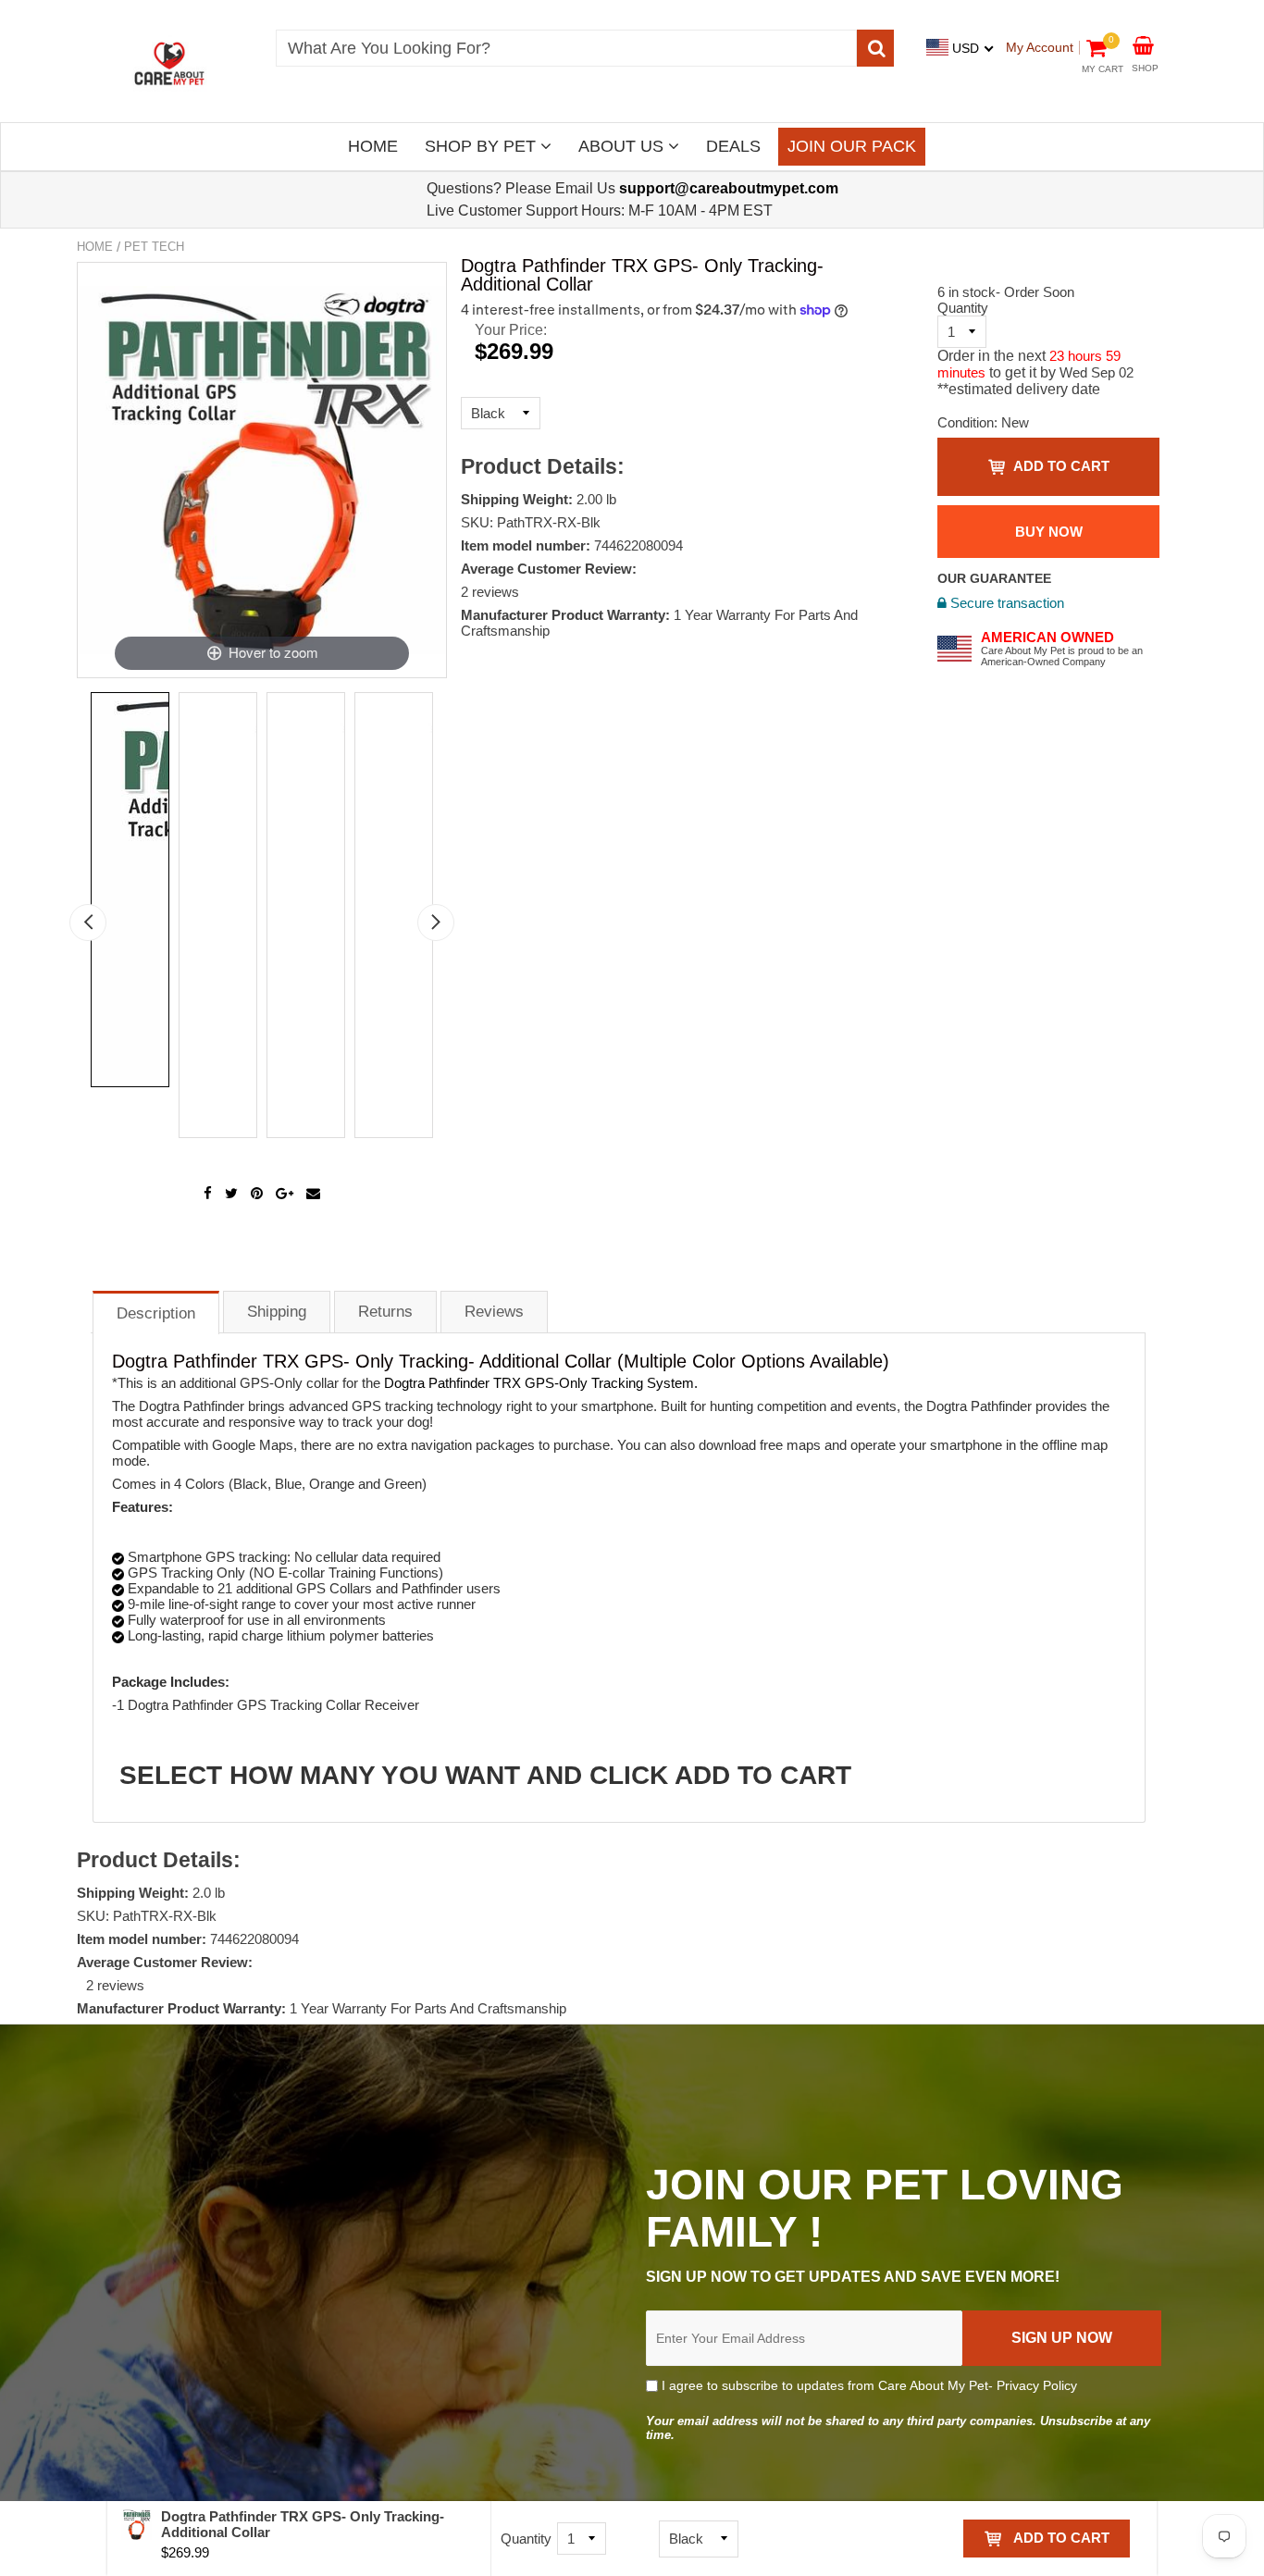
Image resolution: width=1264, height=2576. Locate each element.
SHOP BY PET (483, 146)
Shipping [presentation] (277, 1312)
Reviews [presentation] (494, 1312)
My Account (1040, 47)
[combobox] (566, 48)
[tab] (156, 1312)
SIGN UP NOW (1062, 2338)
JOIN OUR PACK (852, 146)
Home (95, 247)
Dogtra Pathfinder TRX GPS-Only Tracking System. (541, 1383)
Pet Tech (154, 247)
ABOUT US (623, 146)
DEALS (733, 146)
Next (436, 923)
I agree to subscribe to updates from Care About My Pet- (867, 2385)
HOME (373, 146)
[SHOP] (1143, 44)
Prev (88, 923)
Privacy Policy (1037, 2385)
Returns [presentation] (385, 1312)
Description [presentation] (156, 1313)
